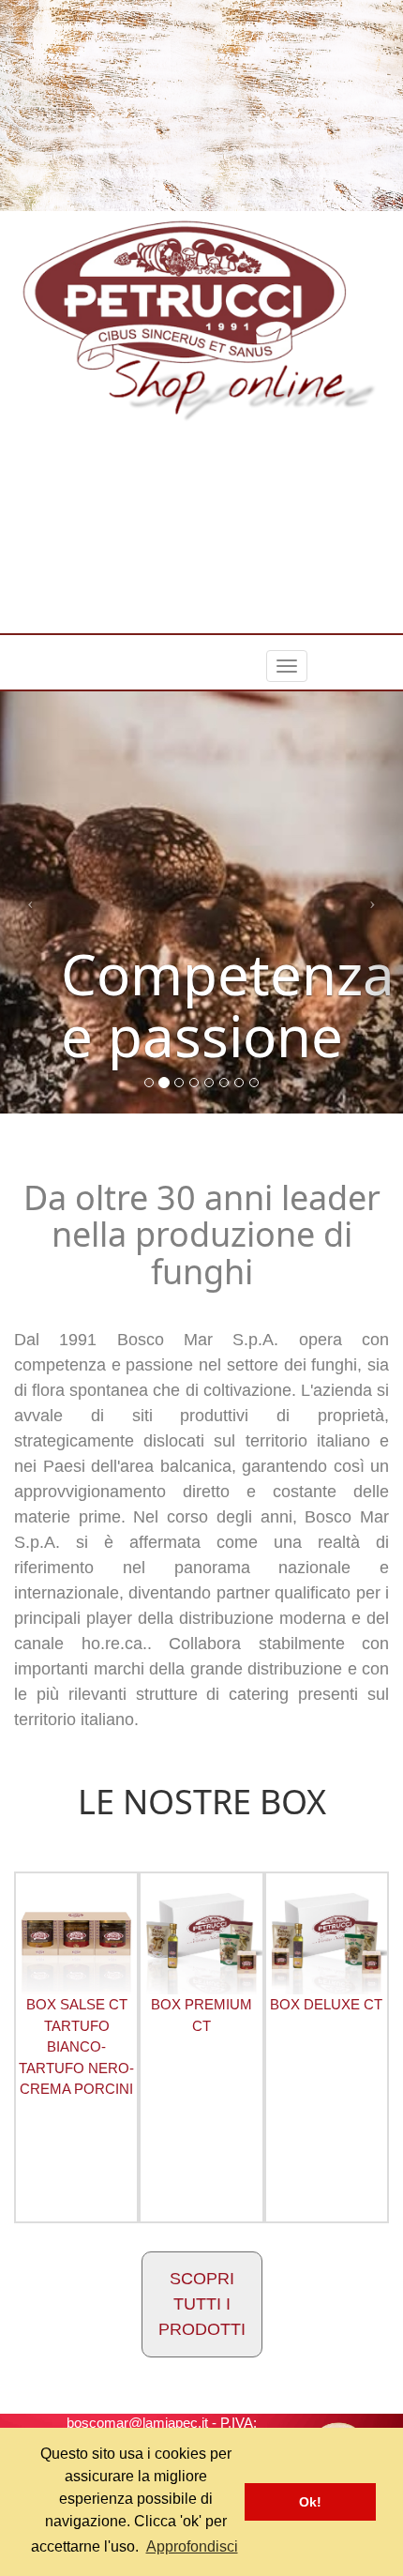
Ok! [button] (310, 2502)
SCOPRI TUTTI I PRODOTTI (202, 2304)
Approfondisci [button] (192, 2546)
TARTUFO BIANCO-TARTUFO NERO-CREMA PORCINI (76, 2046)
